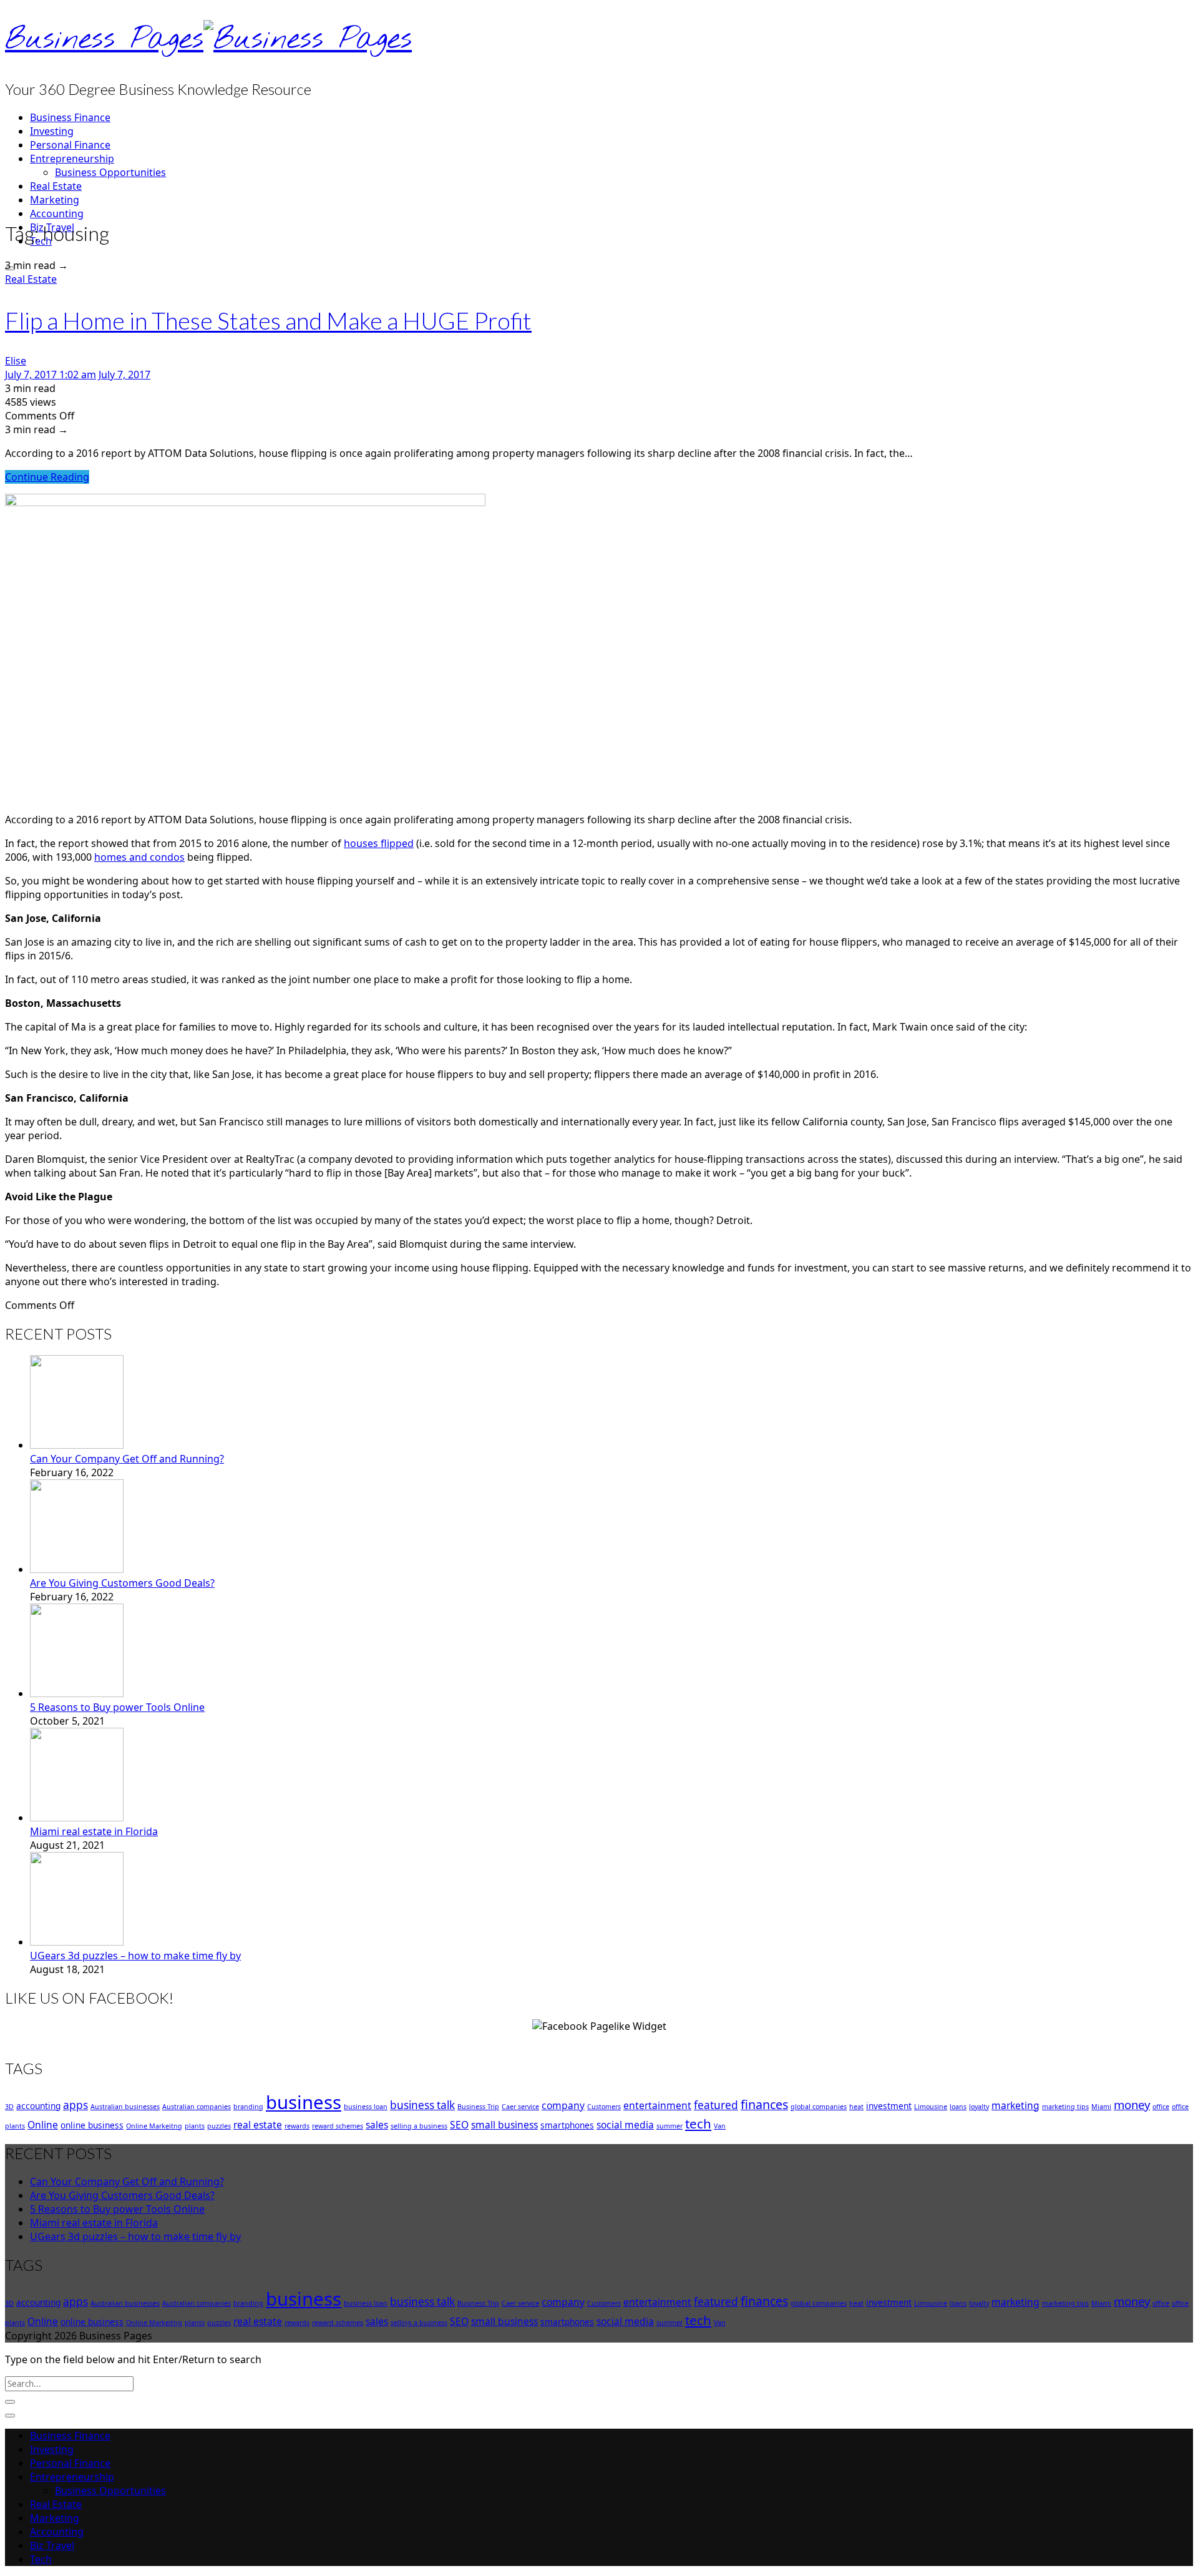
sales (377, 2125)
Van (720, 2126)
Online (43, 2125)
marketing (1015, 2105)
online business (92, 2125)
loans (958, 2107)
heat (856, 2107)
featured (716, 2105)
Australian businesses (125, 2107)
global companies (819, 2107)
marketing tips (1065, 2107)
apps (75, 2105)
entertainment (657, 2105)
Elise (16, 361)
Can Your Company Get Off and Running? (127, 1459)
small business (504, 2125)
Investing (52, 131)
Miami (1101, 2107)
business (304, 2102)
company (563, 2105)
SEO (459, 2125)
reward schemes (338, 2126)
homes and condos (139, 857)
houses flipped (379, 843)
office (1161, 2107)
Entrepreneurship (72, 159)
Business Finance (70, 117)
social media (625, 2125)
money (1132, 2104)
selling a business (419, 2126)
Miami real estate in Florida (94, 1831)
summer (670, 2126)
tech (698, 2123)
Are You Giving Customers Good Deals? (122, 1583)
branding (248, 2107)
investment (889, 2106)
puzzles (219, 2126)
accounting (38, 2106)
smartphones (567, 2125)
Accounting (57, 213)
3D (9, 2107)
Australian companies (197, 2107)
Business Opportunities (110, 172)
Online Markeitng (154, 2126)
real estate (258, 2125)
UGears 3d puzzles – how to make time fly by (135, 1956)
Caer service (520, 2107)
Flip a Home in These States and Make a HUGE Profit (268, 320)
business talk (422, 2105)
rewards (297, 2126)
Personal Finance (70, 145)
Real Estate (56, 186)
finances (764, 2104)
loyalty (979, 2107)
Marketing (55, 200)
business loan (366, 2107)
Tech (41, 2559)
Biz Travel (52, 2545)
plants (195, 2126)
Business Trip (478, 2107)
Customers (604, 2107)
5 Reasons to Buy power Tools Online (117, 1707)
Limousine (931, 2107)
